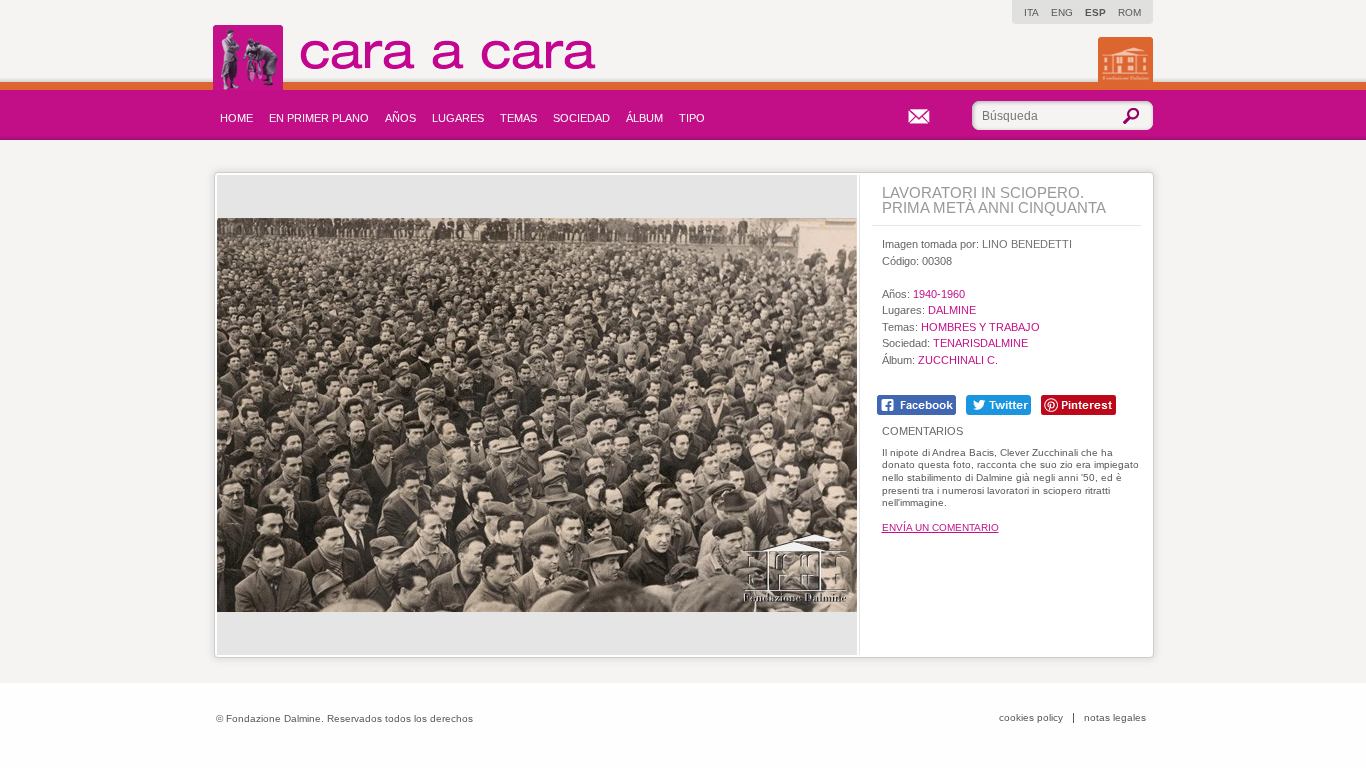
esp (1095, 12)
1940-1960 (939, 294)
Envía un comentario (940, 527)
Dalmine (952, 310)
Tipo (692, 118)
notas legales (1115, 717)
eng (1062, 12)
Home (236, 118)
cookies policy (1031, 717)
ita (1031, 12)
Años (400, 118)
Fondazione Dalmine (1125, 59)
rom (1129, 12)
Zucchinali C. (958, 360)
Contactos (919, 116)
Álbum (644, 118)
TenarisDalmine (980, 343)
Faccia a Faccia (448, 57)
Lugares (458, 118)
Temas (518, 118)
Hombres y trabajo (980, 327)
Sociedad (581, 118)
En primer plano (319, 118)
